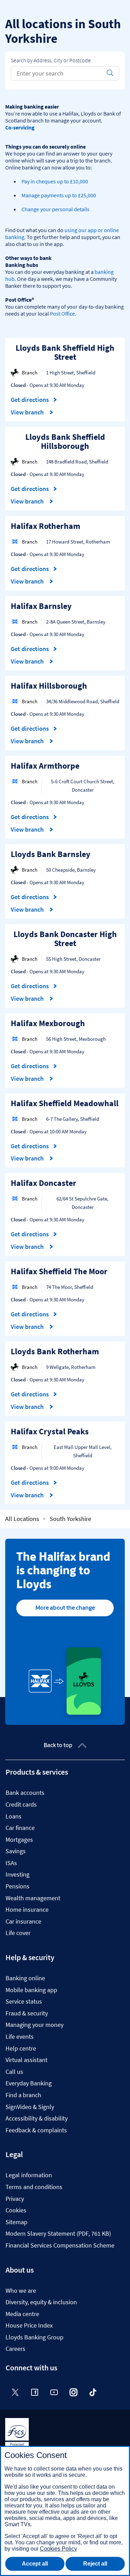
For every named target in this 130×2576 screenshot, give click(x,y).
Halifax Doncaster (44, 1183)
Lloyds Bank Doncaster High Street (65, 939)
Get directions (34, 400)
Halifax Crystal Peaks (50, 1431)
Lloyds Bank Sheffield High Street (65, 352)
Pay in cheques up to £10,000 (55, 181)
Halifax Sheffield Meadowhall (65, 1103)
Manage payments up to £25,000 (59, 195)
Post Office (62, 314)
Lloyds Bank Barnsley (51, 854)
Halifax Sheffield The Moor (59, 1271)
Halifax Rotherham (46, 526)
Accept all (35, 2564)
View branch (28, 412)
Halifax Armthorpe (45, 766)
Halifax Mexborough (48, 1023)
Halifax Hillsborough (49, 686)
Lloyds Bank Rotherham (55, 1351)
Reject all (95, 2564)
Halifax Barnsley (41, 606)
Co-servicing (20, 127)
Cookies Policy (58, 2549)
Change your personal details (55, 209)
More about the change (65, 1608)
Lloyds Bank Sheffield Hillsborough (65, 441)
